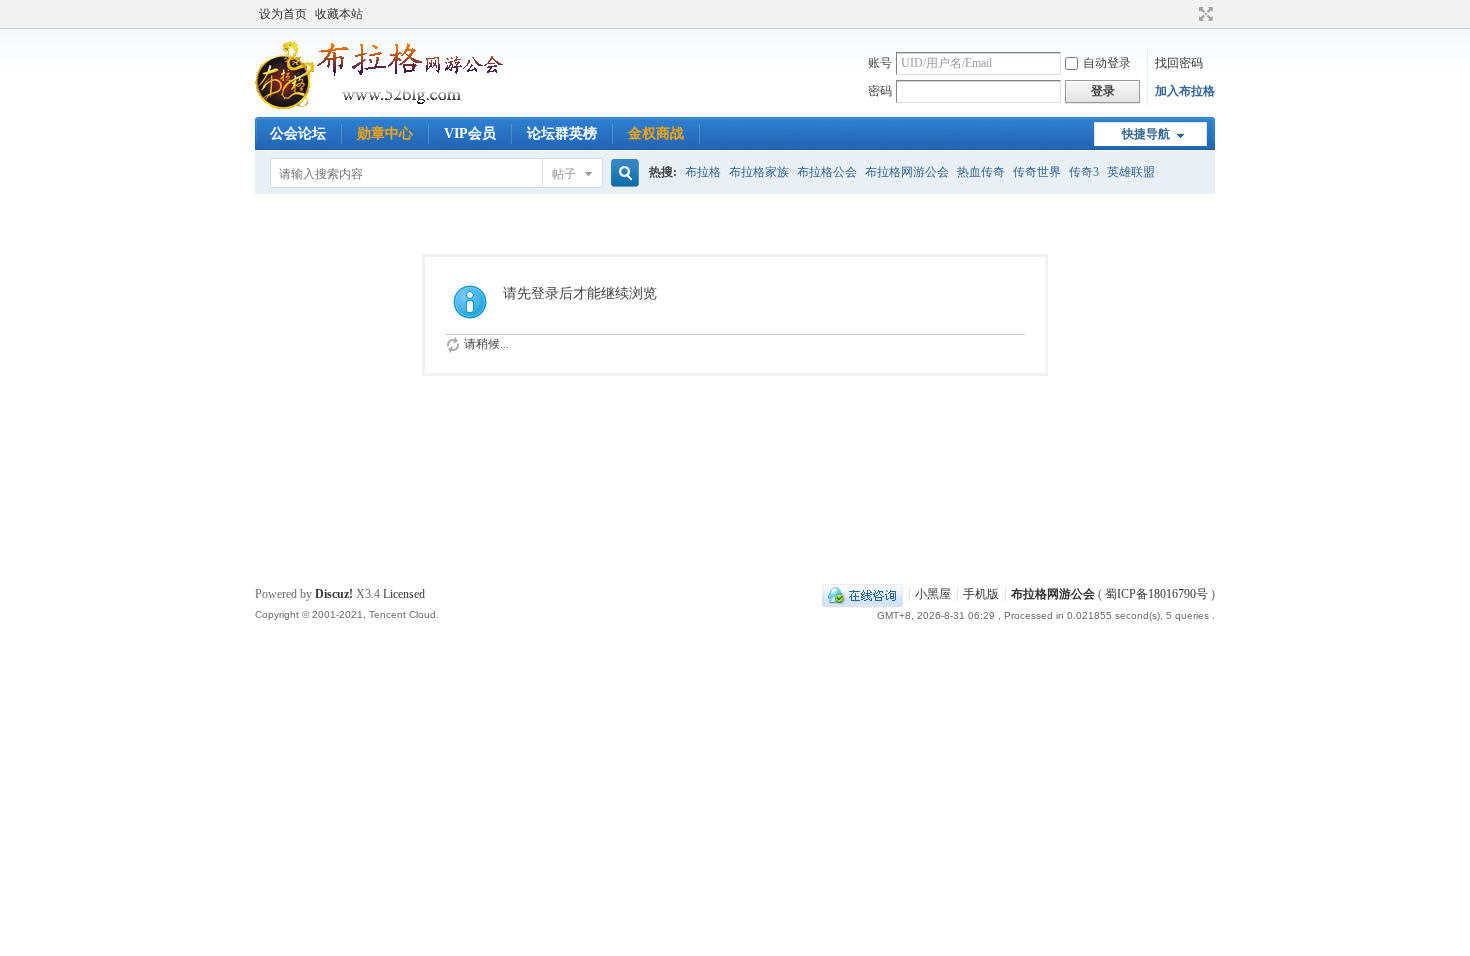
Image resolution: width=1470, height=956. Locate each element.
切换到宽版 (1203, 14)
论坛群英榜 (562, 133)
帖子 (564, 174)
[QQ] (862, 594)
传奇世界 (1037, 172)
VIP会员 (470, 133)
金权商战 (656, 133)
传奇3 (1084, 172)
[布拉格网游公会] (405, 105)
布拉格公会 (827, 172)
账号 (880, 63)
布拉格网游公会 (907, 172)
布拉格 (703, 172)
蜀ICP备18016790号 (1156, 594)
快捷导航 (1146, 134)
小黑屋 (933, 594)
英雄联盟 (1131, 172)
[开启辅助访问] (1187, 14)
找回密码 (1179, 63)
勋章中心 (385, 133)
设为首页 (283, 14)
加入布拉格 (1185, 91)
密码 (880, 91)
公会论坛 (298, 133)
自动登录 (1107, 63)
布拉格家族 (759, 172)
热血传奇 (981, 172)
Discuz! (334, 594)
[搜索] (622, 173)
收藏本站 (339, 14)
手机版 (981, 594)
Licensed (404, 594)
